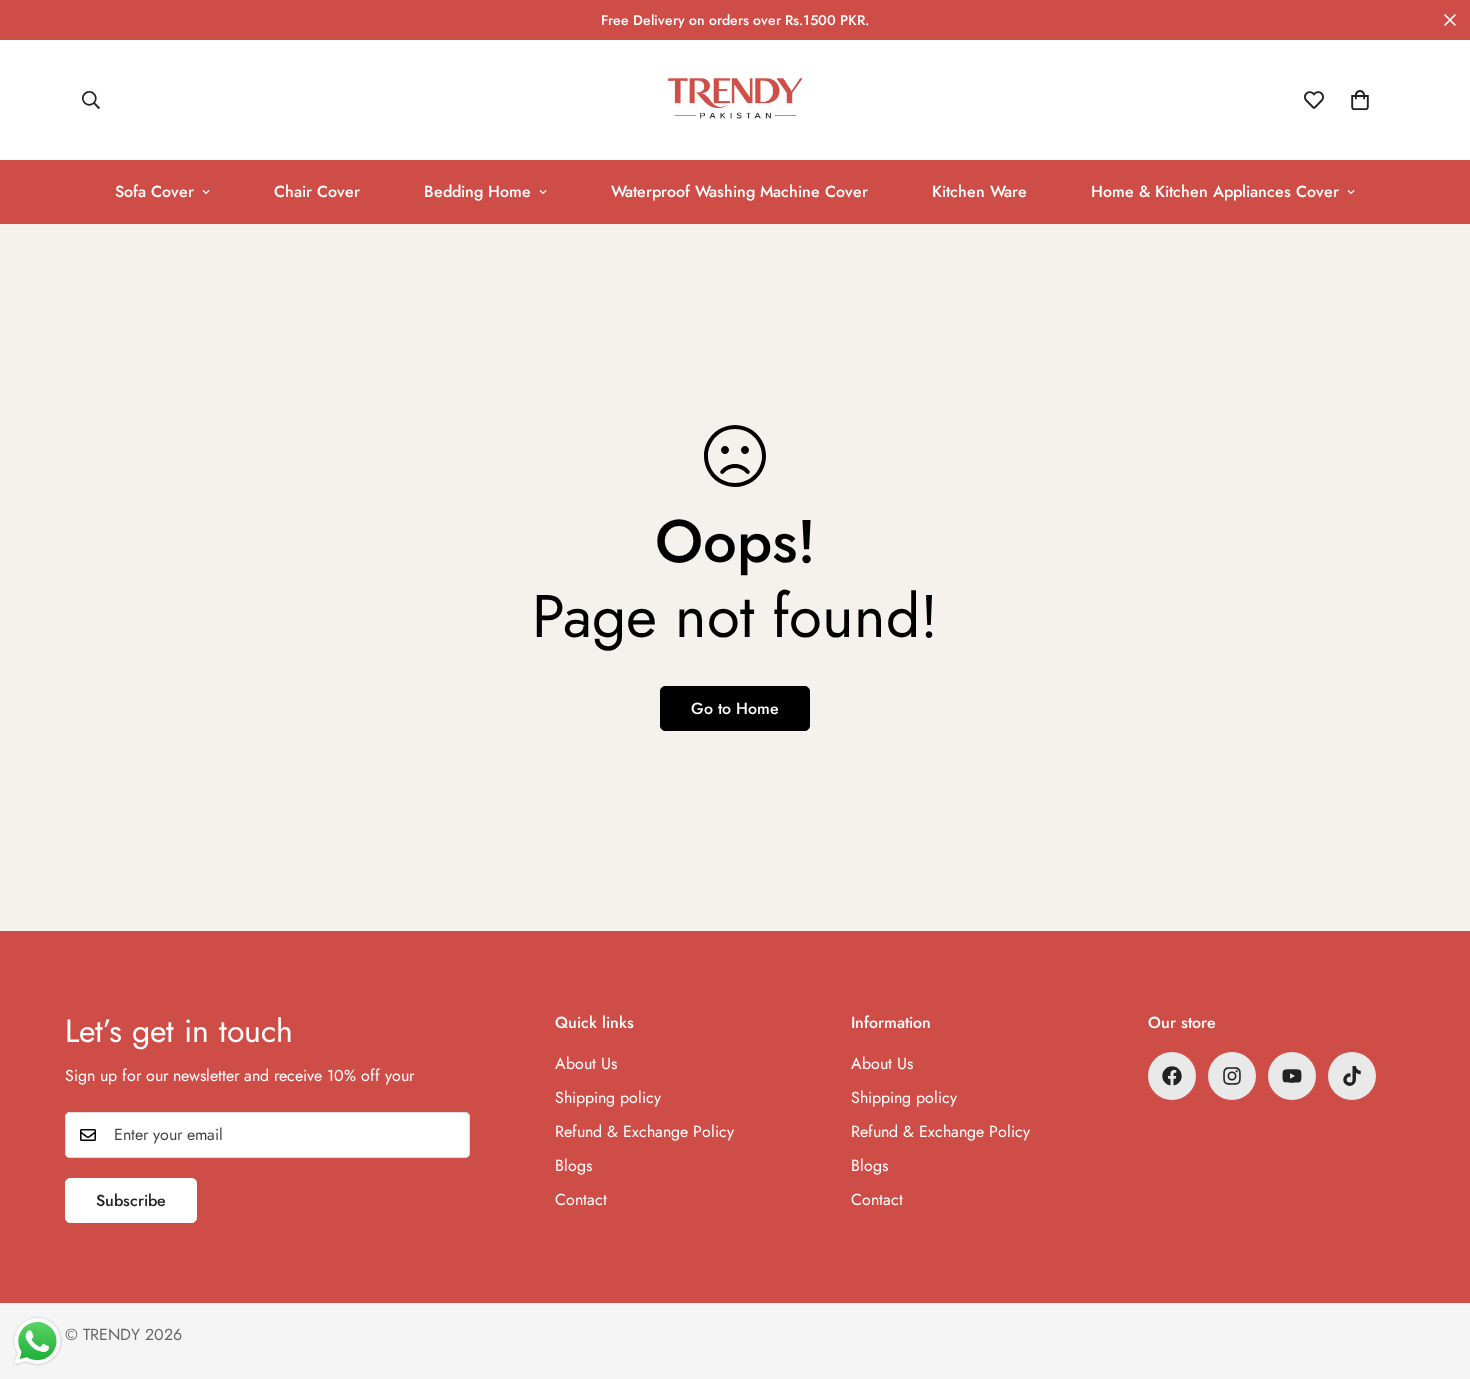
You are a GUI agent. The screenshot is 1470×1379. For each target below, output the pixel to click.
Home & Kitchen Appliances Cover (1215, 191)
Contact (581, 1199)
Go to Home (735, 708)
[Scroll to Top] (1431, 1270)
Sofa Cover (154, 191)
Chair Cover (317, 191)
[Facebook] (1172, 1076)
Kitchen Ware (979, 191)
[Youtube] (1292, 1076)
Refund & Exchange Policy (644, 1131)
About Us (586, 1063)
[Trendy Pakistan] (735, 100)
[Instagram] (1232, 1076)
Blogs (573, 1165)
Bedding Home (477, 191)
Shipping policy (608, 1097)
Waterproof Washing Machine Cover (739, 191)
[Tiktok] (1352, 1076)
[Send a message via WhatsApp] (37, 1341)
